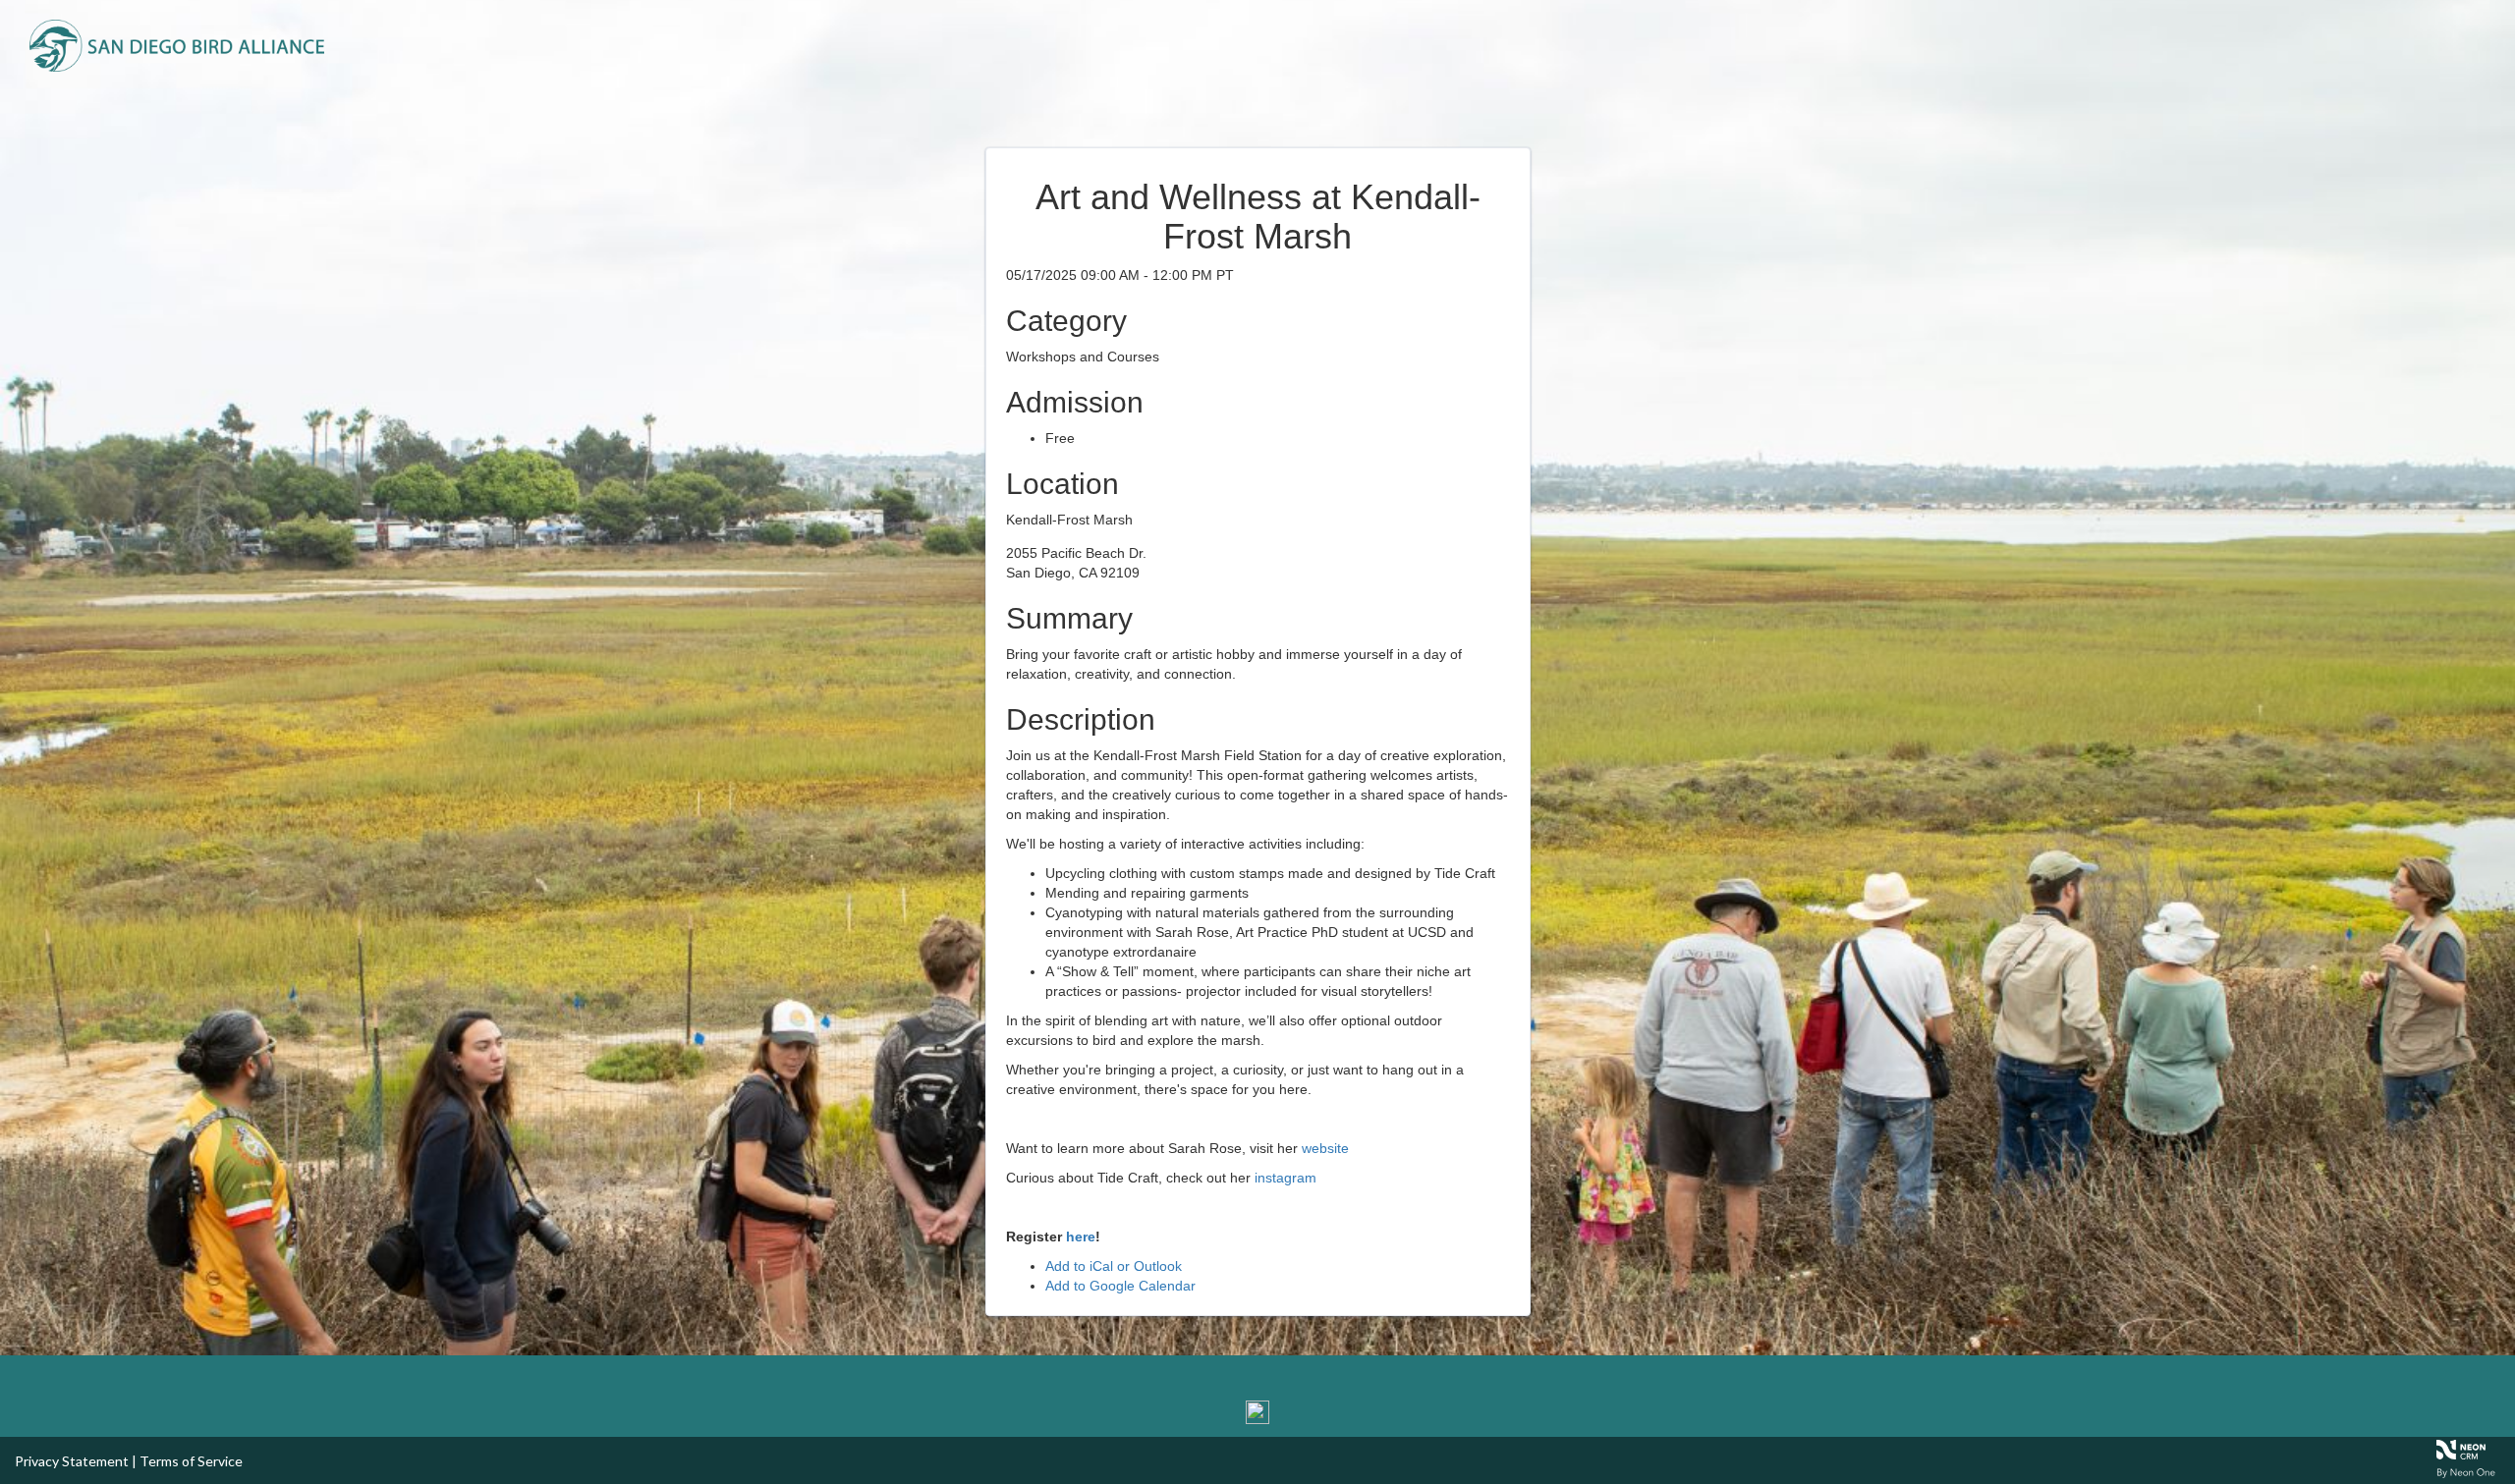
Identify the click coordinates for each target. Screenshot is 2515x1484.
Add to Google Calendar (1120, 1286)
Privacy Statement (72, 1461)
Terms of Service (191, 1461)
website (1325, 1148)
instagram (1285, 1178)
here (1081, 1237)
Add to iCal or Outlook (1114, 1266)
